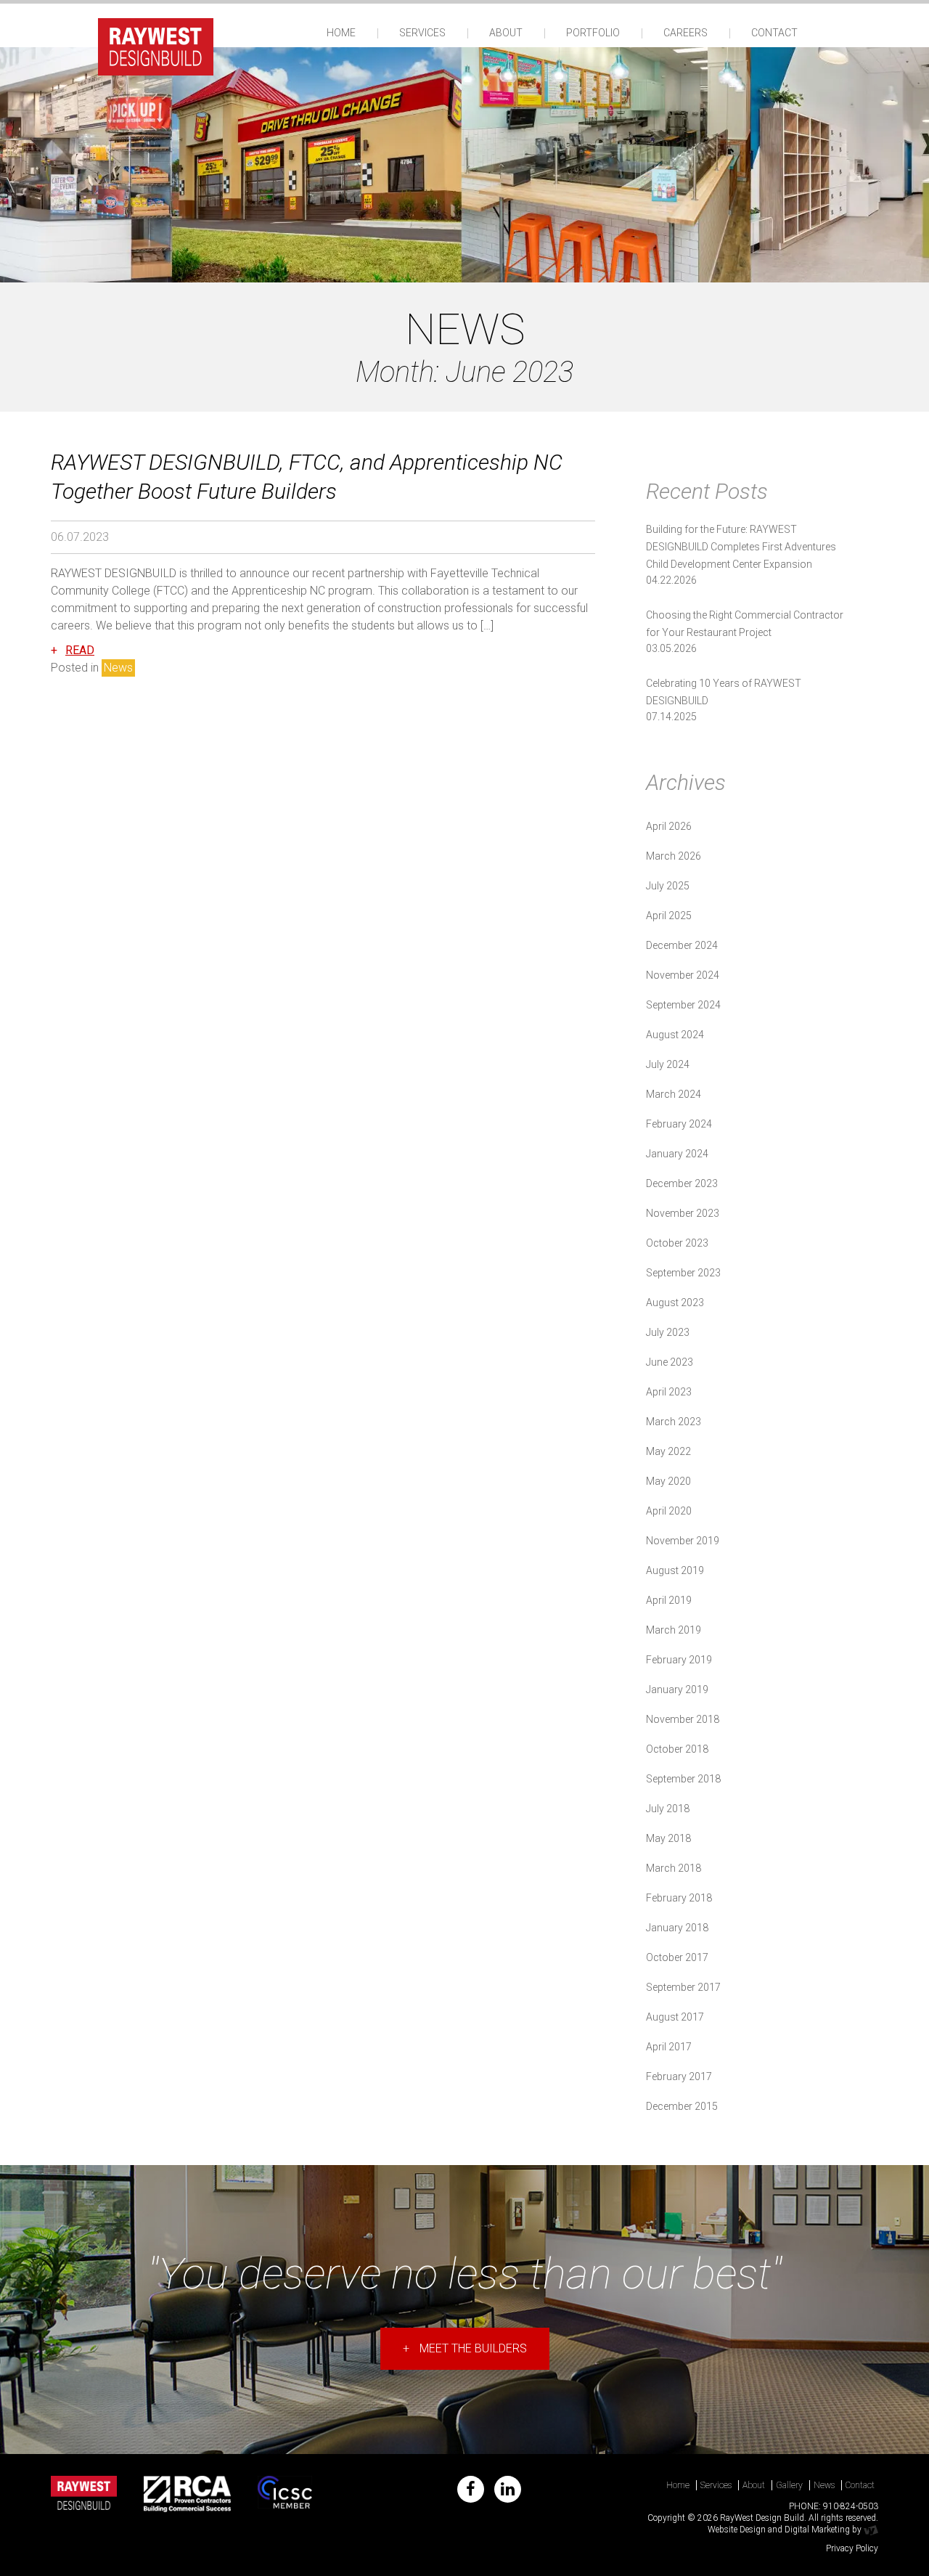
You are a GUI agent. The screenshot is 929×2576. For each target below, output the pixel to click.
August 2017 (675, 2017)
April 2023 (669, 1392)
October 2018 (677, 1749)
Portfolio (593, 33)
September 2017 (683, 1987)
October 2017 (677, 1957)
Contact (774, 33)
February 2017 (679, 2076)
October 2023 (677, 1243)
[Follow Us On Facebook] (471, 2489)
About (506, 33)
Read (80, 650)
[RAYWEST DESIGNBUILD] (156, 45)
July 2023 (668, 1332)
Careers (686, 33)
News (118, 668)
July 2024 (668, 1064)
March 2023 (674, 1422)
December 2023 (682, 1183)
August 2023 (675, 1303)
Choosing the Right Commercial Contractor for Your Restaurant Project (745, 624)
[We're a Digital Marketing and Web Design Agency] (871, 2530)
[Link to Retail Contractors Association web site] (188, 2494)
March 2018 (674, 1868)
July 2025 (668, 886)
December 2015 (682, 2106)
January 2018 (677, 1928)
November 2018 (683, 1719)
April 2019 (669, 1600)
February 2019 (679, 1660)
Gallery (789, 2485)
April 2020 (669, 1511)
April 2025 (669, 916)
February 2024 (679, 1124)
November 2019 (683, 1541)
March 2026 (674, 856)
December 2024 (682, 945)
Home (341, 33)
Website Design (737, 2530)
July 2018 (668, 1809)
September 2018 (683, 1779)
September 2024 (683, 1005)
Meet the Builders (465, 2348)
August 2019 (675, 1570)
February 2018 (679, 1898)
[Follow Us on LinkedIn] (508, 2489)
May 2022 (668, 1451)
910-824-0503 (851, 2506)
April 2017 (669, 2047)
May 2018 (668, 1838)
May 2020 (668, 1481)
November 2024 (683, 975)
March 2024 (674, 1094)
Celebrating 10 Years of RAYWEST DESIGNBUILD (724, 692)
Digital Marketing (817, 2530)
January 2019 (677, 1690)
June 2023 (670, 1362)
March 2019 (674, 1630)
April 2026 (669, 826)
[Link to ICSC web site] (285, 2494)
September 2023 (683, 1273)
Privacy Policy (852, 2548)
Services (422, 33)
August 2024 (675, 1035)
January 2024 (677, 1154)
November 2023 (683, 1213)
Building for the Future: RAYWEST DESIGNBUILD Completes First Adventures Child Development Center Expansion (741, 547)
